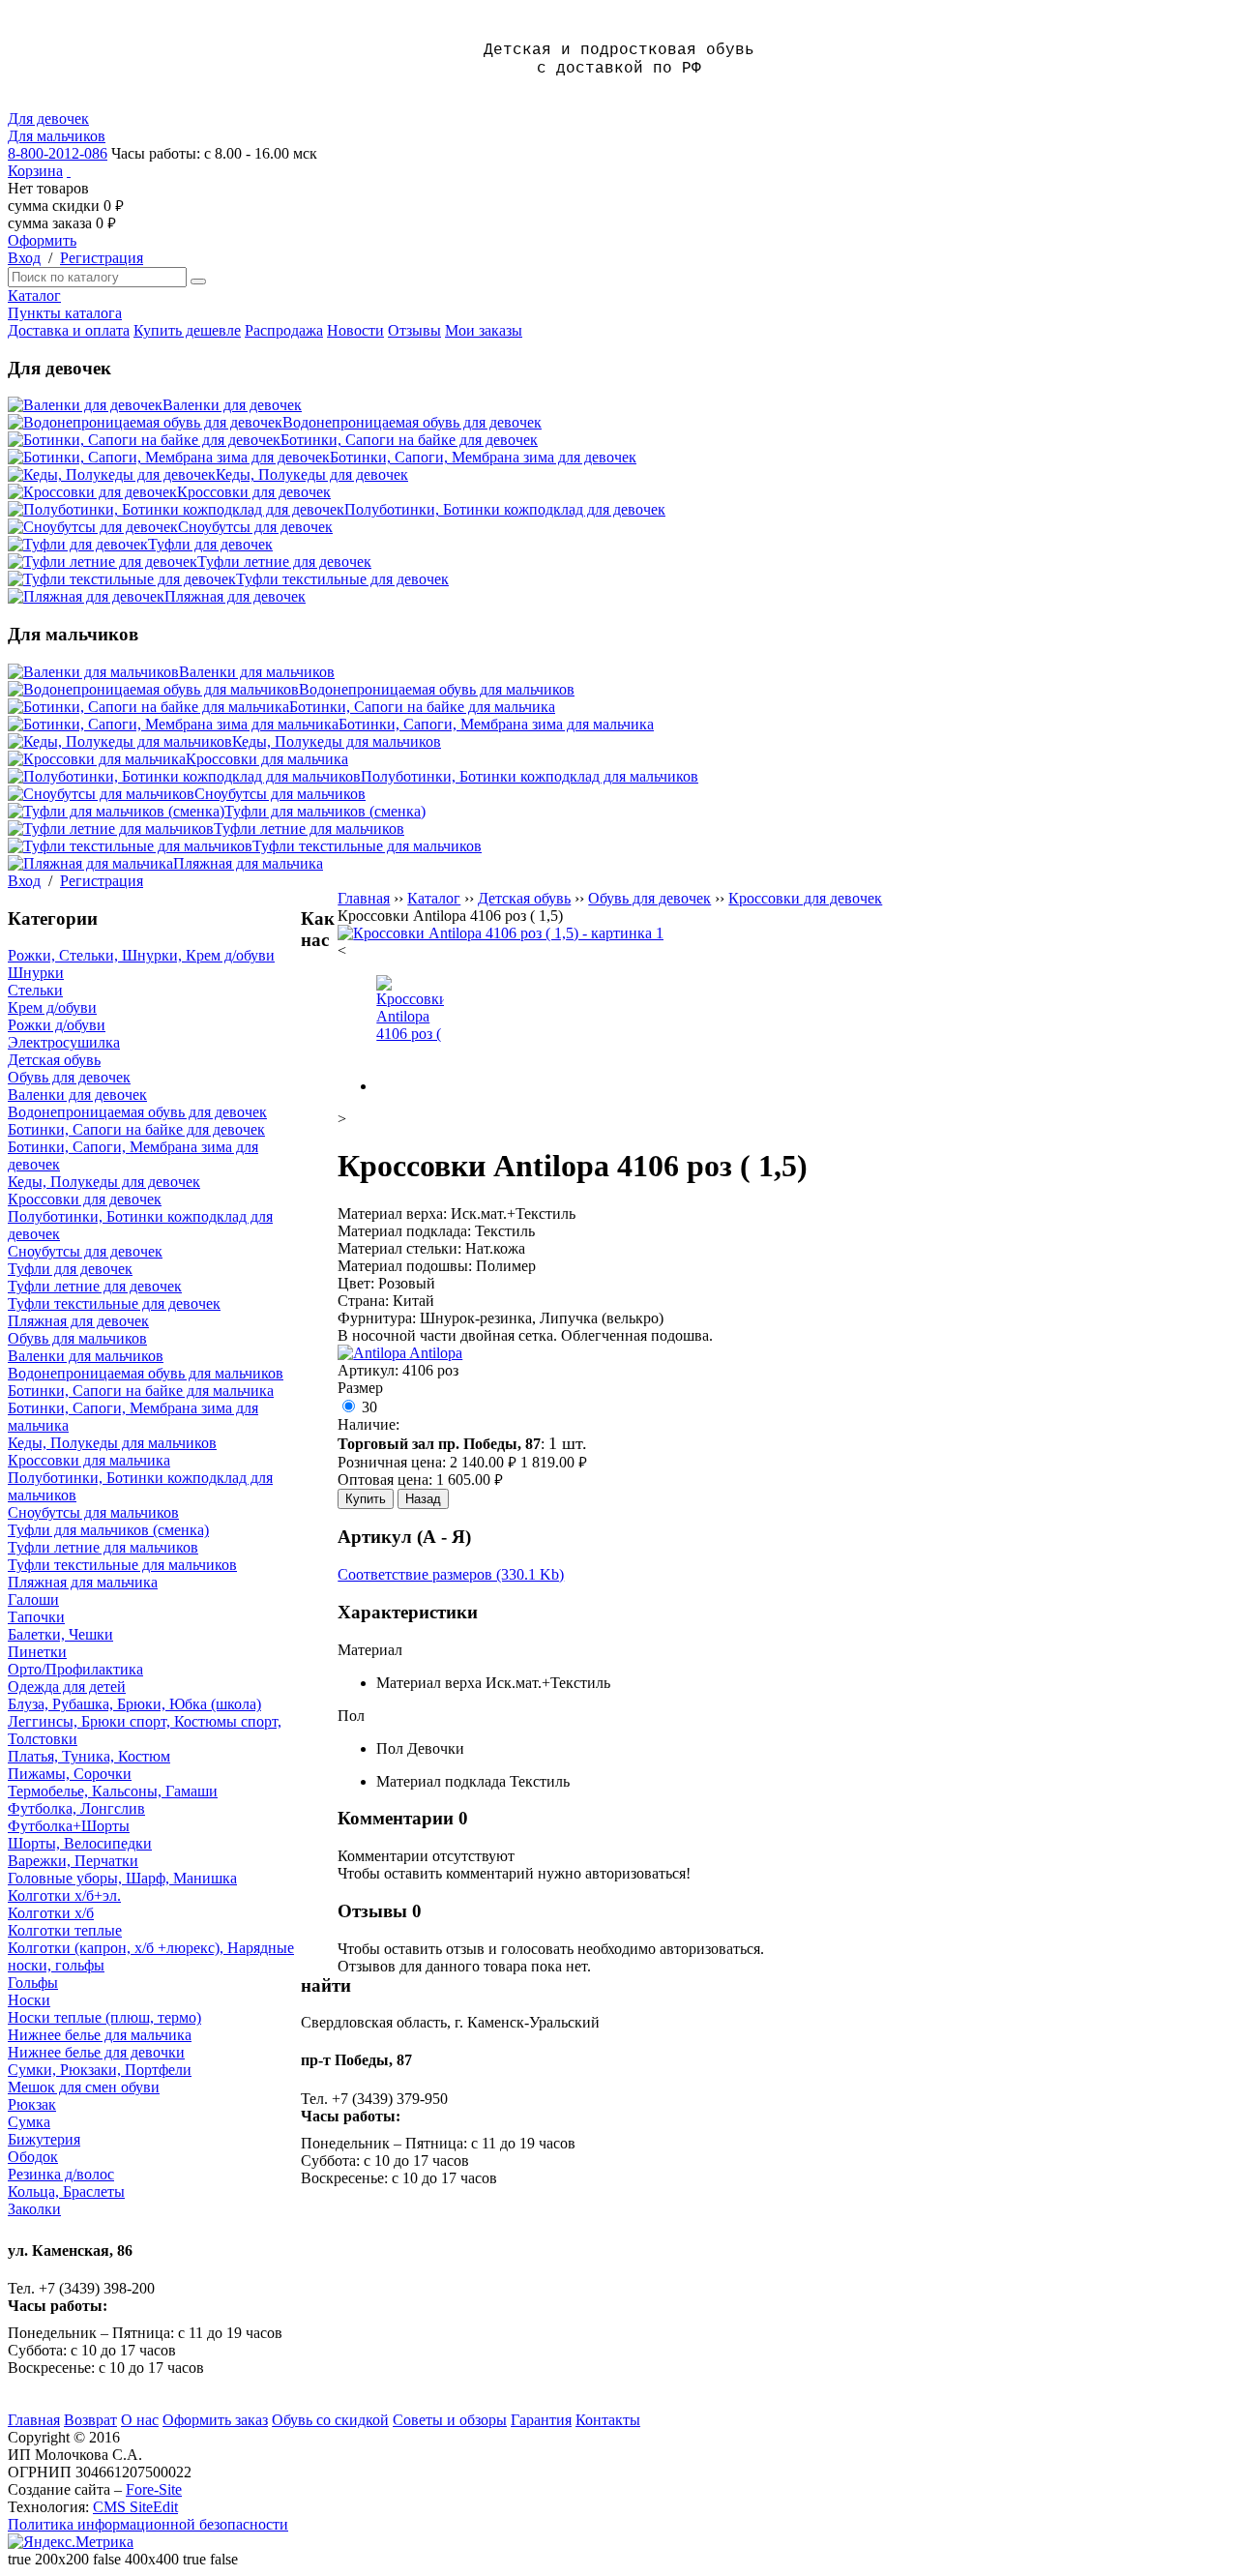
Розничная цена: (392, 1462)
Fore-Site (154, 2489)
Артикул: (368, 1370)
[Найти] (198, 281)
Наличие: (368, 1424)
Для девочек (48, 118)
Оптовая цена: (385, 1480)
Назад (423, 1499)
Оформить (42, 240)
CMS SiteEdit (135, 2507)
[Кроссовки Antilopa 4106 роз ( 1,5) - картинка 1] (501, 933)
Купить (366, 1499)
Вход (24, 258)
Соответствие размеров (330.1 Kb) (451, 1574)
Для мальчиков (57, 136)
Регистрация (102, 258)
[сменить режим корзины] (69, 171)
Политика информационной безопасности (148, 2524)
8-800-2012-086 (58, 153)
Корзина (35, 171)
